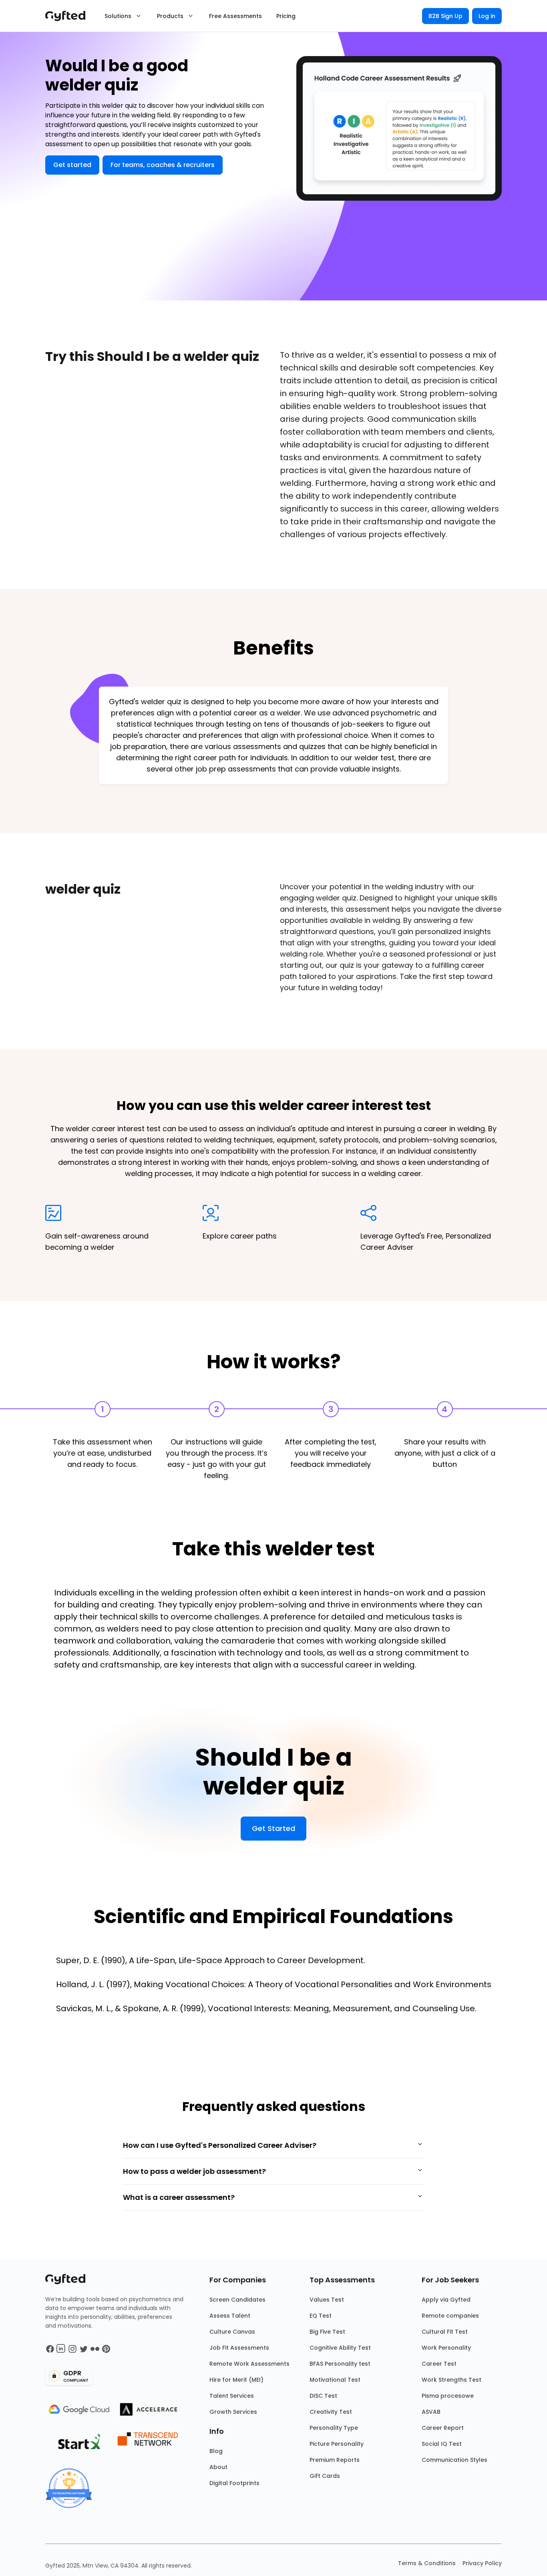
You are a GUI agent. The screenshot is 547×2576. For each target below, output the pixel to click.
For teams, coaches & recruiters (163, 165)
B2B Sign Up (445, 16)
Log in (487, 16)
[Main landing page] (69, 16)
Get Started (273, 1828)
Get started (72, 165)
